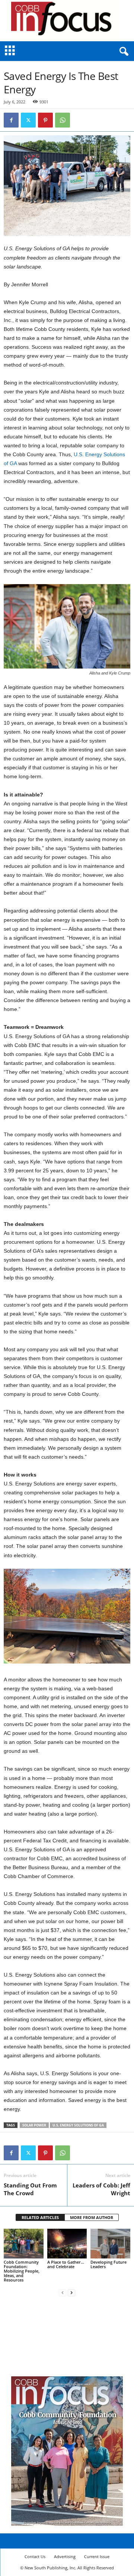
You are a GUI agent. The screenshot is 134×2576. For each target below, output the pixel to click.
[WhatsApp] (63, 120)
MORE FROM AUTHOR (92, 2217)
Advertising (65, 2556)
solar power (34, 2125)
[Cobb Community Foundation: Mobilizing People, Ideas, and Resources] (24, 2244)
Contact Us (35, 2556)
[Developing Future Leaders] (110, 2244)
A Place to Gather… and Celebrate (66, 2264)
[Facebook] (11, 120)
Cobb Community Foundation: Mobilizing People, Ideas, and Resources (22, 2271)
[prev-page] (63, 2292)
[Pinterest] (45, 120)
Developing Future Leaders (109, 2264)
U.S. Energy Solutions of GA (78, 2125)
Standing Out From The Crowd (30, 2189)
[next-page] (71, 2292)
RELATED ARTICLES (40, 2217)
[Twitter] (28, 120)
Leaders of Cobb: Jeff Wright (101, 2189)
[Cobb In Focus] (67, 21)
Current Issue (97, 2556)
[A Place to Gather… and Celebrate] (67, 2244)
